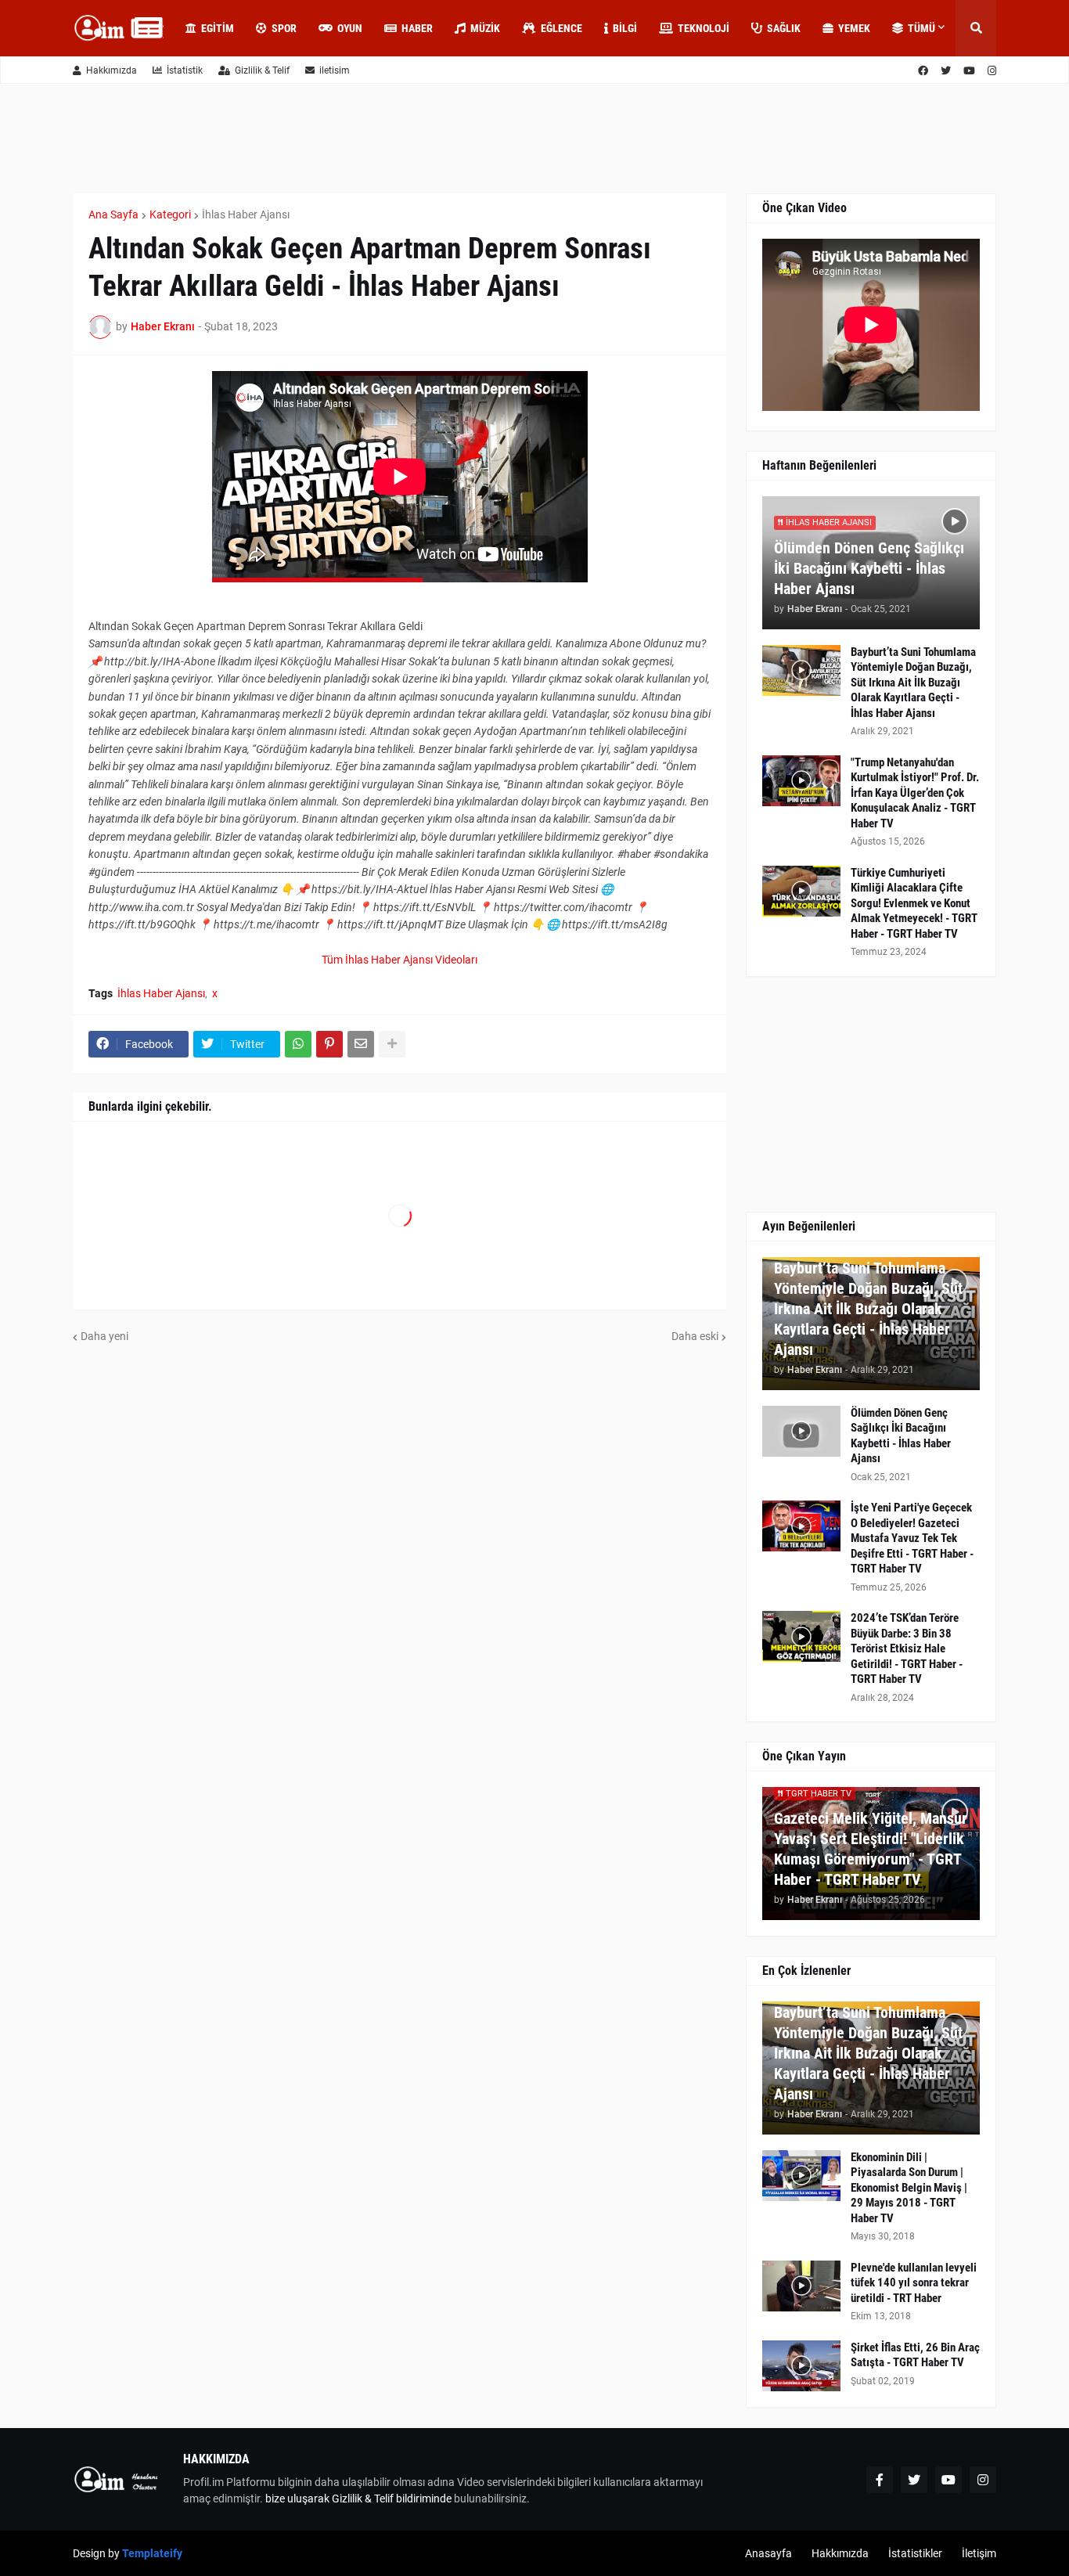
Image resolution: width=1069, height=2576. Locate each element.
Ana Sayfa (113, 214)
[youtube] (969, 71)
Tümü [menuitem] (921, 28)
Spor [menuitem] (284, 28)
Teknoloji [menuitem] (704, 28)
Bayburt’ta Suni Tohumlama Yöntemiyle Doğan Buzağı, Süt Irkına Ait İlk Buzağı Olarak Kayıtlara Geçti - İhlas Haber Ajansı (913, 683)
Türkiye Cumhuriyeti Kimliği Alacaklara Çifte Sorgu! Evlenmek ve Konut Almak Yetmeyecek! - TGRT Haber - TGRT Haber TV (914, 903)
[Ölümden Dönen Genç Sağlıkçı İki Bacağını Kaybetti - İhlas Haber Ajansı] (801, 1431)
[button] (976, 28)
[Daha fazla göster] (392, 1044)
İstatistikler (915, 2553)
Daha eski (695, 1336)
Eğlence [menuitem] (561, 28)
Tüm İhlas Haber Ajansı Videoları (400, 960)
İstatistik (185, 70)
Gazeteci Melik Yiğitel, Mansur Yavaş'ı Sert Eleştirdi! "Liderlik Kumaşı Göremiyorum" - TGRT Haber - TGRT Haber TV (871, 1849)
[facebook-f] (880, 2480)
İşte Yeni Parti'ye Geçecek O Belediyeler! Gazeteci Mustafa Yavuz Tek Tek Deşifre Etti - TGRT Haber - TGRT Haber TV (912, 1538)
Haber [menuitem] (417, 28)
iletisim (335, 70)
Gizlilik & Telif (262, 70)
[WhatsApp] (298, 1044)
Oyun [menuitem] (350, 28)
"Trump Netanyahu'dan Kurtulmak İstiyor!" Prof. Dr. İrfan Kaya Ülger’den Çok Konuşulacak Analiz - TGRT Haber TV (915, 793)
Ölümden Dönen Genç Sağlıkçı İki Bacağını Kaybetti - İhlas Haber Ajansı (869, 568)
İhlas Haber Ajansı (246, 214)
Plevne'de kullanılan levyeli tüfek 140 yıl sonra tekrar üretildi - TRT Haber (914, 2283)
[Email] (361, 1044)
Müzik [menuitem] (485, 28)
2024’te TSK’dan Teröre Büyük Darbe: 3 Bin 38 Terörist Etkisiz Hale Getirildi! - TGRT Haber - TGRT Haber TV (907, 1648)
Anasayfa (768, 2553)
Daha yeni (104, 1336)
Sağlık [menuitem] (784, 28)
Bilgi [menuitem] (625, 28)
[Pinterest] (329, 1044)
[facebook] (923, 71)
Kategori (170, 214)
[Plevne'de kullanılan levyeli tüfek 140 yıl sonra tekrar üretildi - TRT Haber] (801, 2286)
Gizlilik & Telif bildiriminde (393, 2499)
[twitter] (946, 71)
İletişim (979, 2553)
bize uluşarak (297, 2499)
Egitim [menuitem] (218, 28)
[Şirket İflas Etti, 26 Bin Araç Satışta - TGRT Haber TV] (801, 2366)
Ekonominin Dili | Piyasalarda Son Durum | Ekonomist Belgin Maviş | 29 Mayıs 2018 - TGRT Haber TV (909, 2188)
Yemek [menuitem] (854, 28)
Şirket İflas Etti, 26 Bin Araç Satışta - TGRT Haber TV (915, 2355)
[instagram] (992, 71)
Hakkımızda (112, 70)
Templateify (152, 2553)
